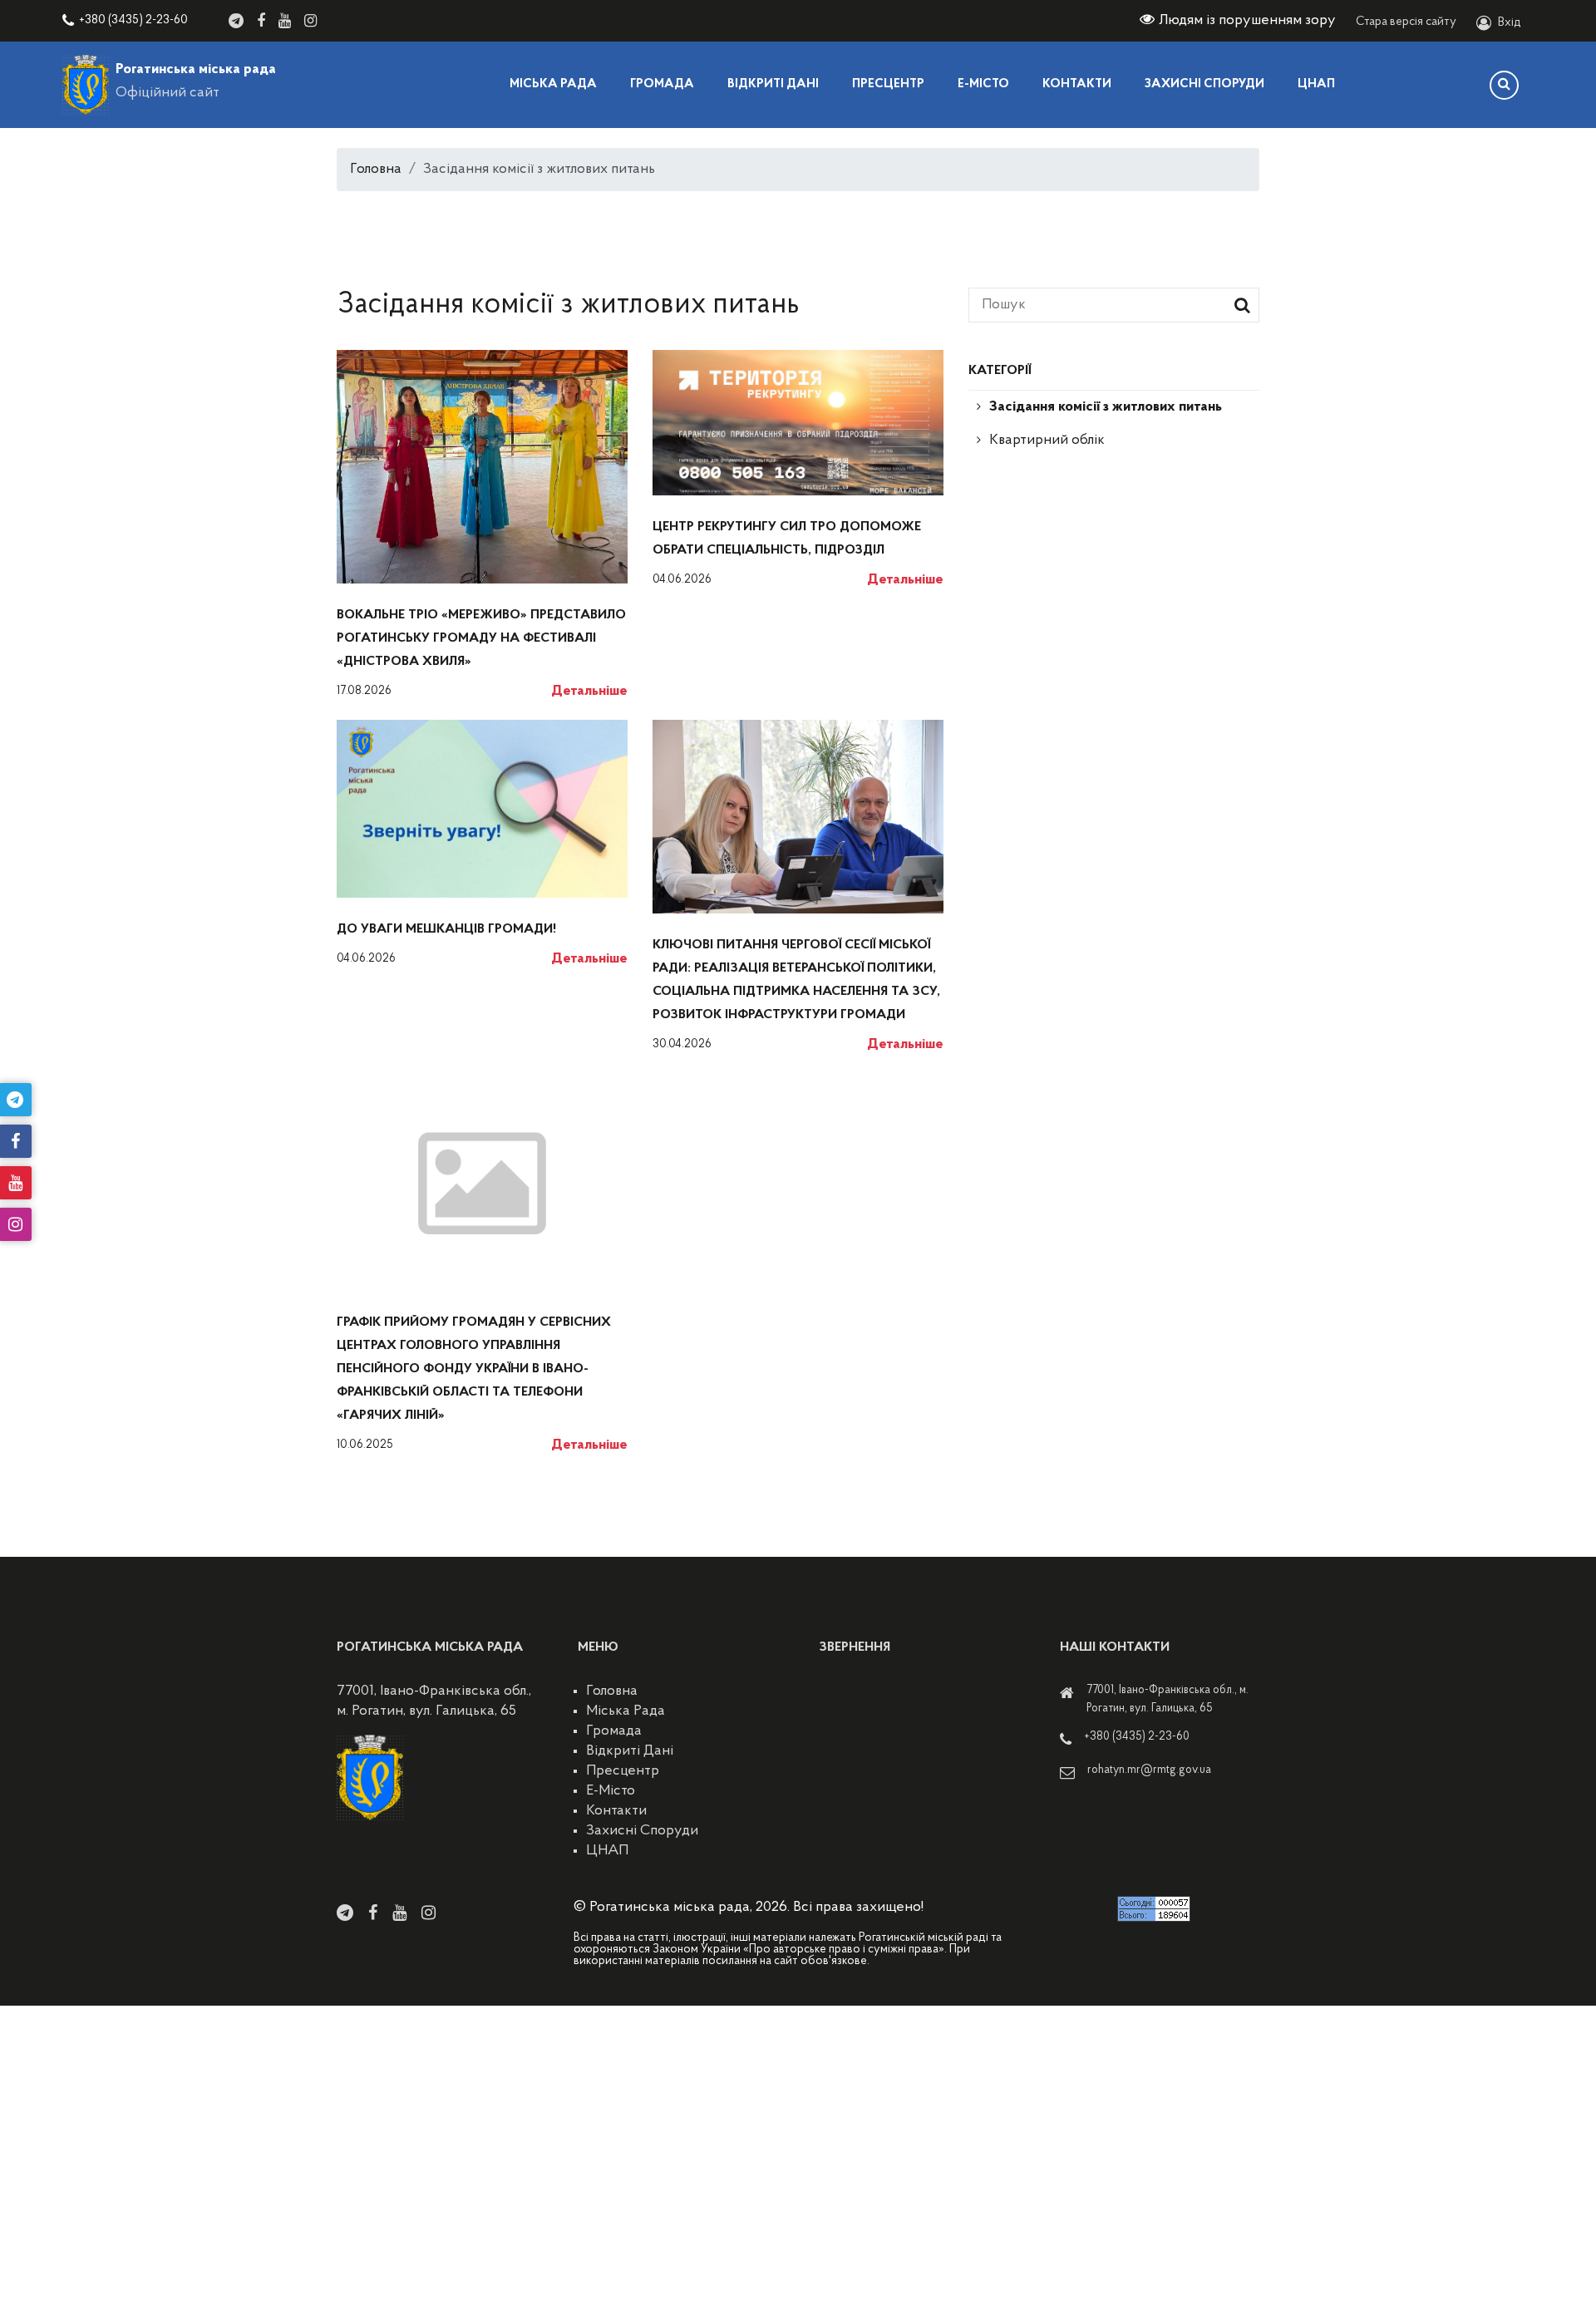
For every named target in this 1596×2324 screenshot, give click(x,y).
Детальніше (589, 692)
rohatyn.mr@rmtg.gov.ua (1149, 1770)
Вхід (1510, 23)
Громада (662, 84)
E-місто (983, 84)
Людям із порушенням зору (1247, 21)
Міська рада (553, 84)
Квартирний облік (1047, 441)
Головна (376, 170)
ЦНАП (1316, 84)
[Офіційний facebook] (261, 21)
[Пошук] (1504, 85)
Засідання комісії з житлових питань (1106, 407)
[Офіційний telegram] (236, 21)
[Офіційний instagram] (310, 21)
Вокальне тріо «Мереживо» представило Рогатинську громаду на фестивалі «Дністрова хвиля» (481, 638)
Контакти (1077, 84)
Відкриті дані (773, 84)
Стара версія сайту (1406, 22)
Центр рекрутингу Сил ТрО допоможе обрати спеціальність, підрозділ (787, 539)
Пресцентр (888, 84)
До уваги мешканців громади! (446, 929)
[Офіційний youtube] (285, 21)
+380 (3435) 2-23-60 (133, 20)
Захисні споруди (1204, 84)
